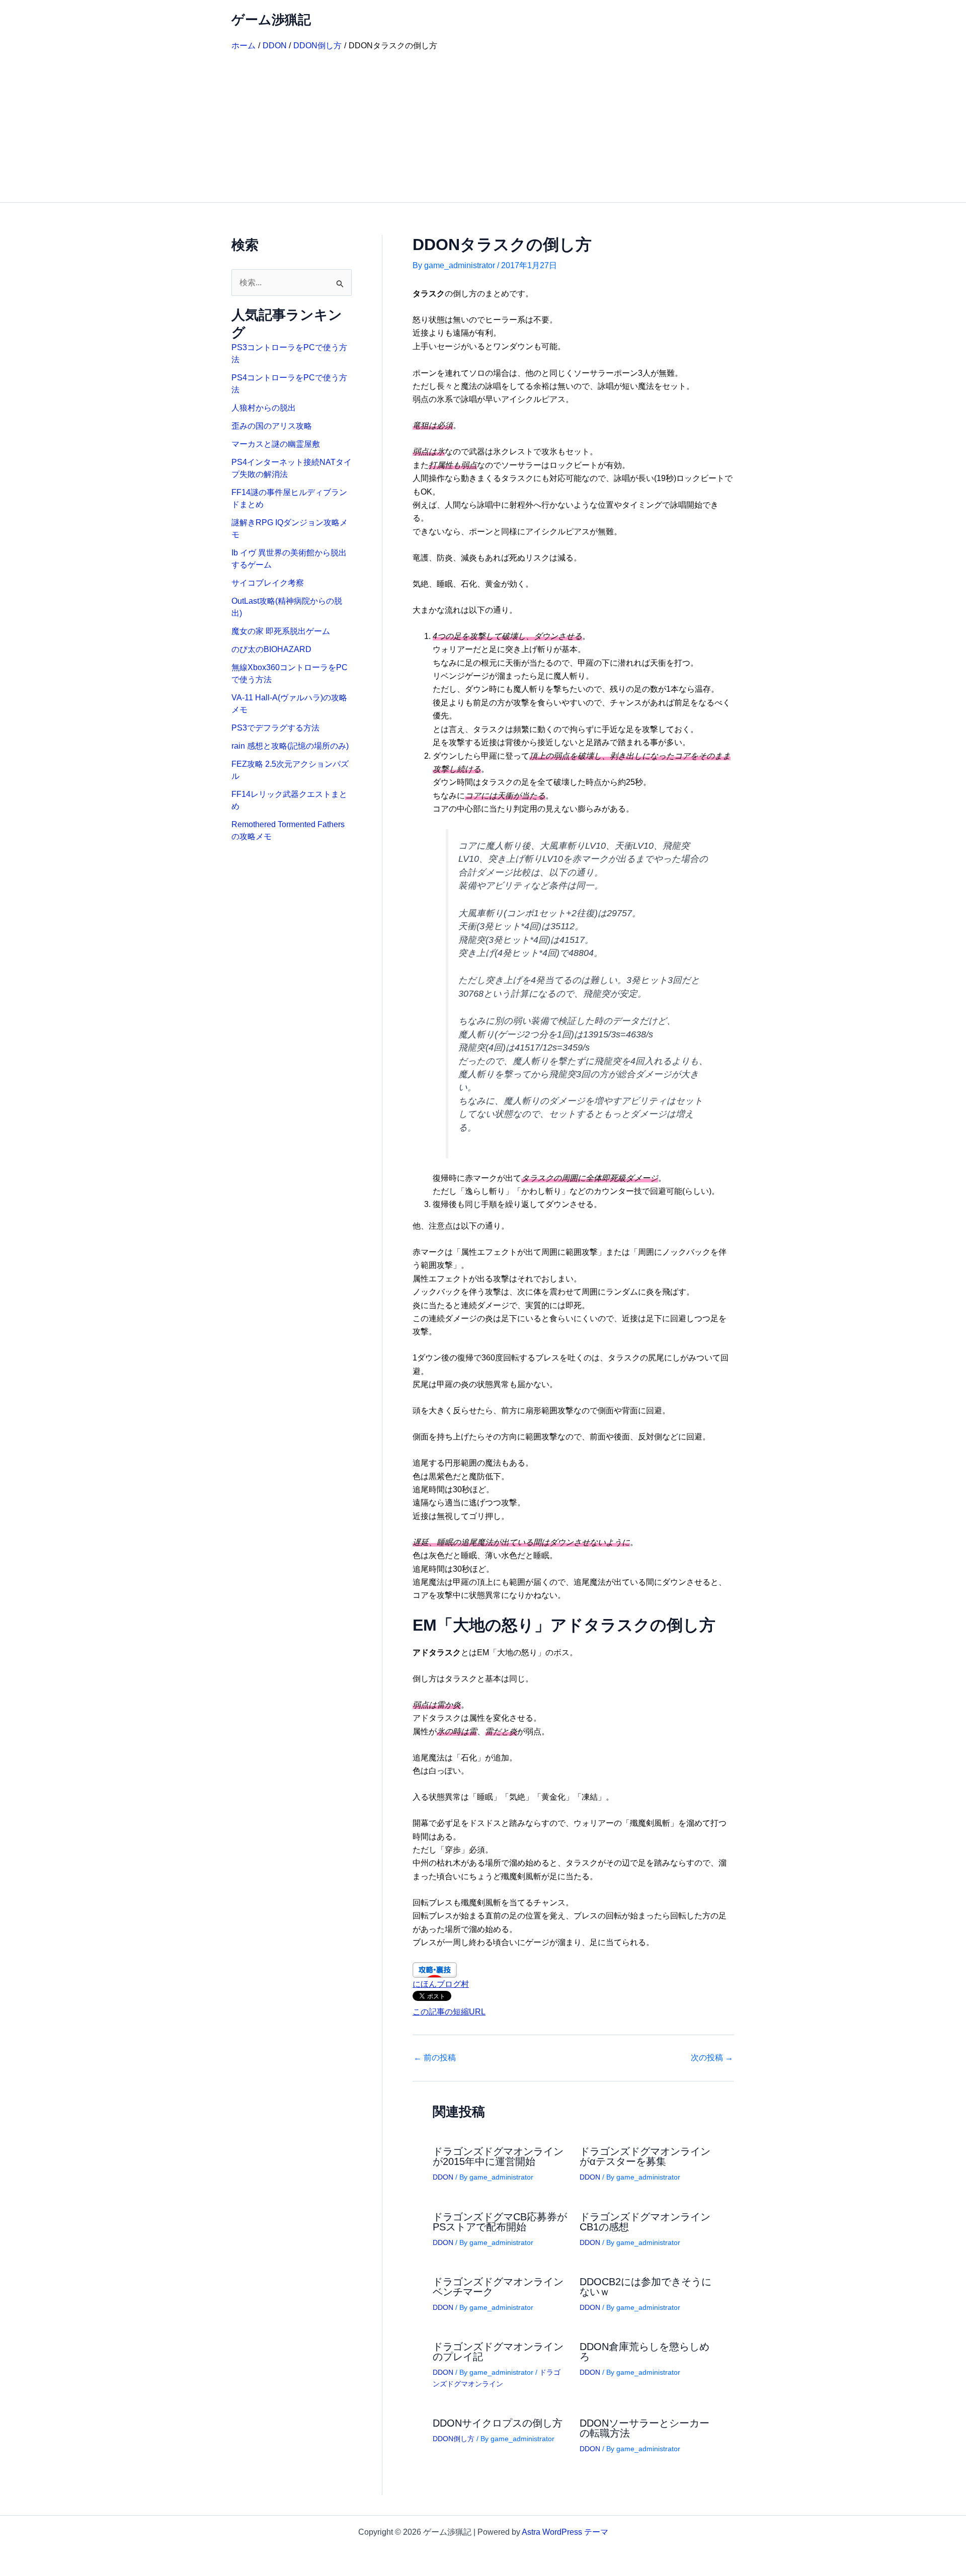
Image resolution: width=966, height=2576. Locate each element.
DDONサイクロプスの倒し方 (498, 2423)
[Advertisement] (483, 127)
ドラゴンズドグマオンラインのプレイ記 (498, 2352)
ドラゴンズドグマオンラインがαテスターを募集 (645, 2156)
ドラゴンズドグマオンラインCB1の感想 (645, 2222)
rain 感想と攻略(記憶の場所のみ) (290, 746)
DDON (443, 2177)
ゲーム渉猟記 (271, 20)
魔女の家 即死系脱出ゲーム (281, 631)
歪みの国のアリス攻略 (272, 426)
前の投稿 (435, 2058)
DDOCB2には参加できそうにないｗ (646, 2287)
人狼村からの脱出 (264, 408)
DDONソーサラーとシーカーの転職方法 (645, 2428)
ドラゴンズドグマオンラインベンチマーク (498, 2287)
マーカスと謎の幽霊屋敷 (276, 444)
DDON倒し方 (454, 2439)
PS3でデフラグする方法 (275, 728)
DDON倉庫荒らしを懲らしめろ (645, 2352)
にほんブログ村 (441, 1984)
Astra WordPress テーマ (565, 2532)
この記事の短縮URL (449, 2012)
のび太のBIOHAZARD (271, 649)
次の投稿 (712, 2058)
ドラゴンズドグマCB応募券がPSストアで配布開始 (500, 2222)
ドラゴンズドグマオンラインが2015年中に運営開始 (498, 2156)
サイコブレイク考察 (268, 583)
